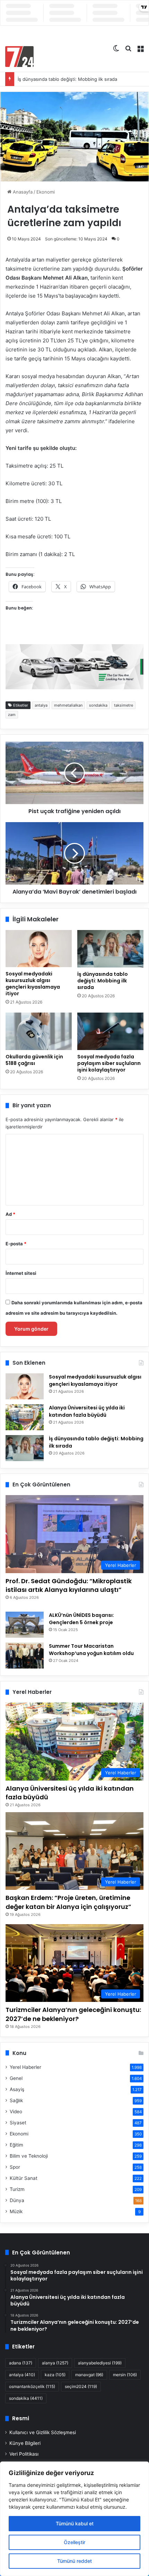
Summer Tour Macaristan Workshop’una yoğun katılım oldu (91, 1650)
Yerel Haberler (25, 2067)
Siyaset (18, 2123)
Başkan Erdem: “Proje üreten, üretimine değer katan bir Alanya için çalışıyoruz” (68, 1902)
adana (21, 2363)
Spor (15, 2167)
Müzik (16, 2211)
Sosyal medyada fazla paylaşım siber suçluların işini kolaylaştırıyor (109, 1063)
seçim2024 (81, 2386)
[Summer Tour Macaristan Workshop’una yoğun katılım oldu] (25, 1656)
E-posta (16, 1244)
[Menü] (140, 48)
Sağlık (16, 2100)
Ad (10, 1214)
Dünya (17, 2200)
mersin (125, 2375)
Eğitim (16, 2145)
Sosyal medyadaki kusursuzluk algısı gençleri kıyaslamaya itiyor (33, 984)
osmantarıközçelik (32, 2386)
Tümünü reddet (74, 2561)
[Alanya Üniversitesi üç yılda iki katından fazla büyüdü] (25, 1417)
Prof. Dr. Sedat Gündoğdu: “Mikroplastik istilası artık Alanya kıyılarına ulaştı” (69, 1585)
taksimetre (124, 705)
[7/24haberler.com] (19, 57)
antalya (41, 705)
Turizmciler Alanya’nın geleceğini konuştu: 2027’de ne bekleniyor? (73, 2014)
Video (16, 2112)
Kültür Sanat (24, 2178)
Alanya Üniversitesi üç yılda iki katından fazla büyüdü (87, 1411)
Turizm (17, 2189)
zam (12, 715)
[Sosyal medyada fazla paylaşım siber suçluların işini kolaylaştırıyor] (110, 1031)
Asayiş (17, 2089)
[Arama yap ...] (128, 48)
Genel (16, 2078)
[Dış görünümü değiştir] (116, 48)
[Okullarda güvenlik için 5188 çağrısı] (39, 1031)
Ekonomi (46, 192)
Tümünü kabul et (75, 2523)
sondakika (98, 705)
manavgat (89, 2375)
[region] (74, 2519)
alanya (55, 2363)
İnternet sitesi (21, 1273)
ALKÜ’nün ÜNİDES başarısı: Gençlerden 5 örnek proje (81, 1619)
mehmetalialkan (68, 705)
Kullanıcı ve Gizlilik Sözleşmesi (43, 2432)
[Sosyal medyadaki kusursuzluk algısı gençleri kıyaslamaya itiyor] (39, 949)
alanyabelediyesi (100, 2363)
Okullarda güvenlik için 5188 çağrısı (34, 1060)
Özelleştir (74, 2542)
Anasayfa (22, 192)
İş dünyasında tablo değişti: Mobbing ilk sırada (67, 79)
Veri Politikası (24, 2454)
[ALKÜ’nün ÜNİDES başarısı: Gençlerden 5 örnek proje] (25, 1625)
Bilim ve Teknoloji (29, 2156)
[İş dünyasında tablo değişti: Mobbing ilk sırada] (110, 949)
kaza (55, 2375)
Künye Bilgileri (25, 2443)
